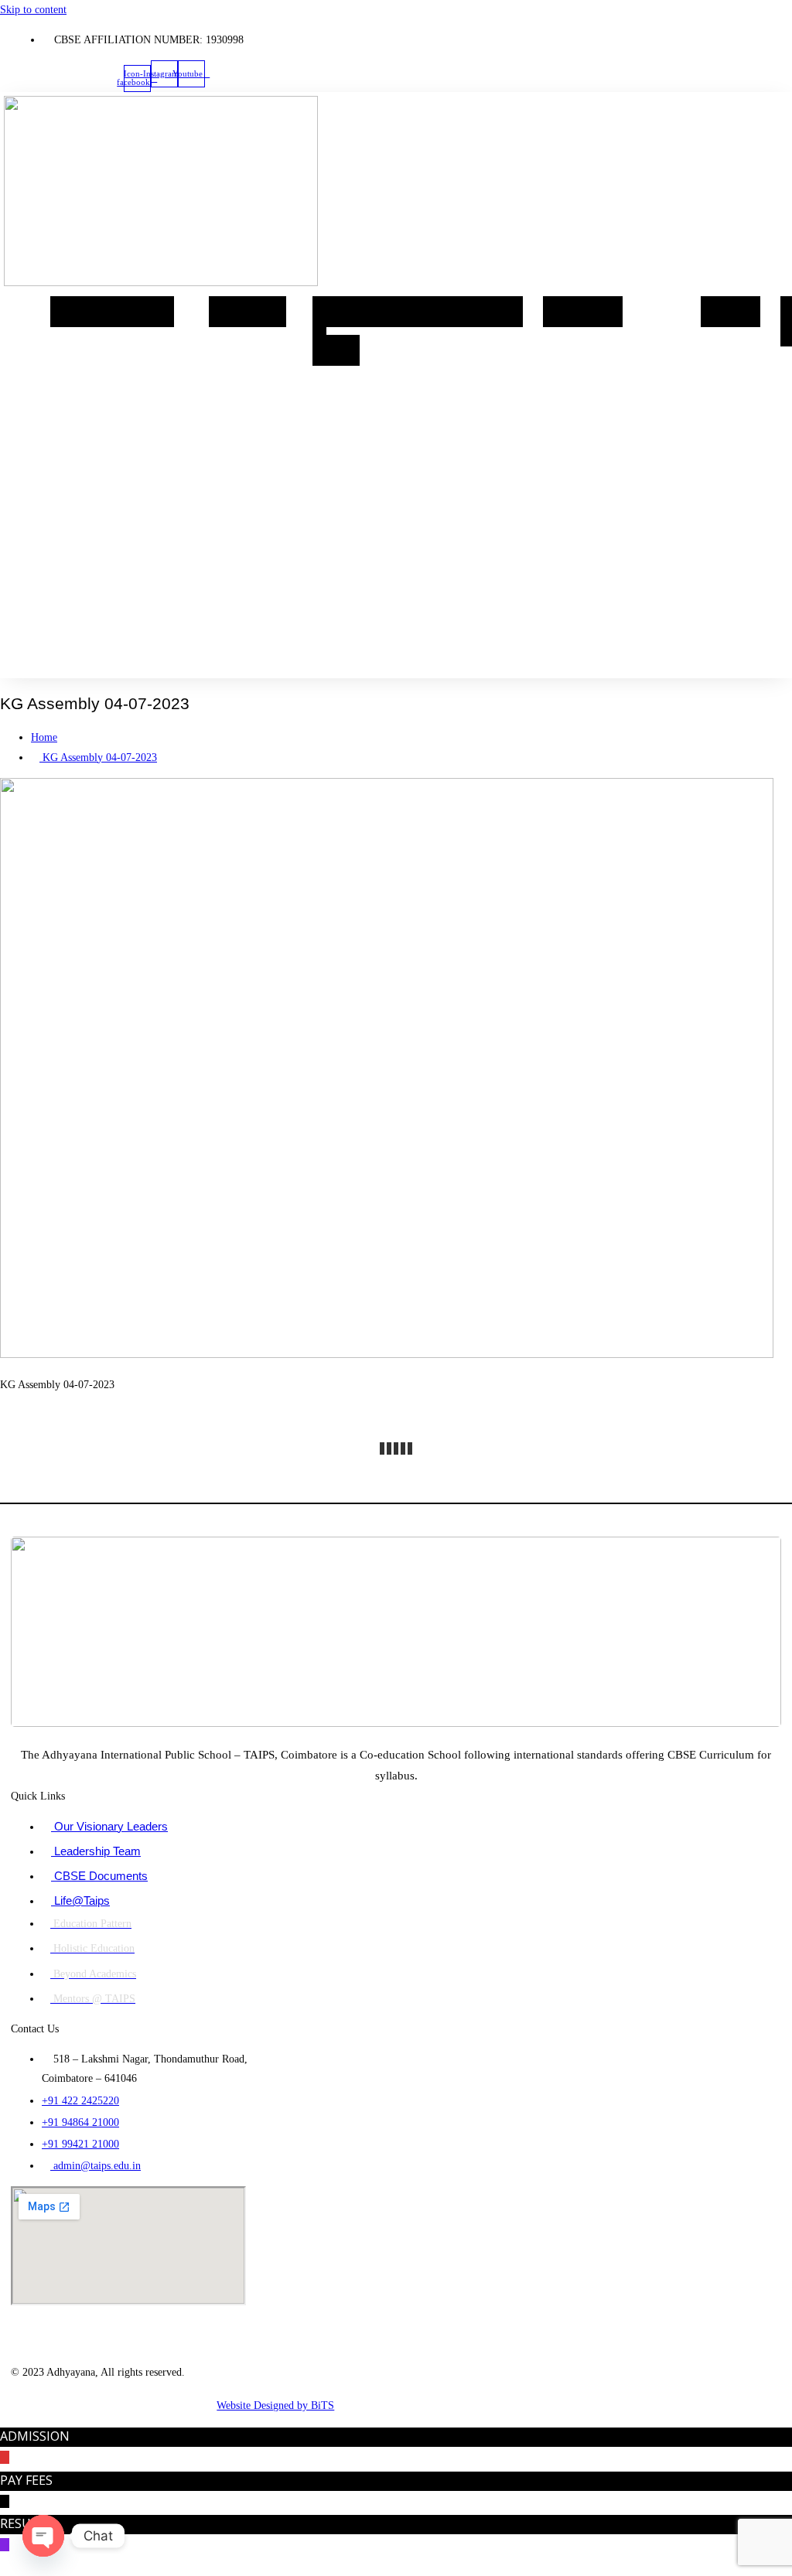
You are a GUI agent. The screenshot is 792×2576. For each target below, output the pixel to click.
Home (77, 312)
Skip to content (33, 10)
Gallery (731, 312)
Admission (583, 312)
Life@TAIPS (422, 312)
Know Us (138, 312)
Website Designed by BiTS (275, 2405)
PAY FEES (26, 2480)
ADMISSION (35, 2436)
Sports (495, 312)
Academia (247, 312)
